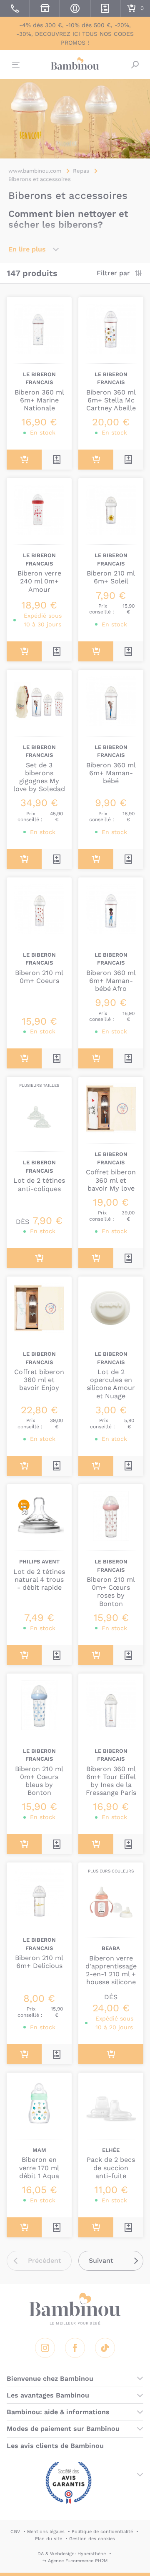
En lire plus (27, 249)
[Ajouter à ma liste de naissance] (57, 460)
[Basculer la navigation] (15, 65)
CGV (15, 2532)
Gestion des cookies (92, 2539)
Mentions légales (46, 2532)
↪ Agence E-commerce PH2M (75, 2561)
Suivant (101, 2261)
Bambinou (75, 63)
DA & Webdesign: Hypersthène (72, 2554)
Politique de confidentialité (102, 2532)
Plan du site (49, 2539)
